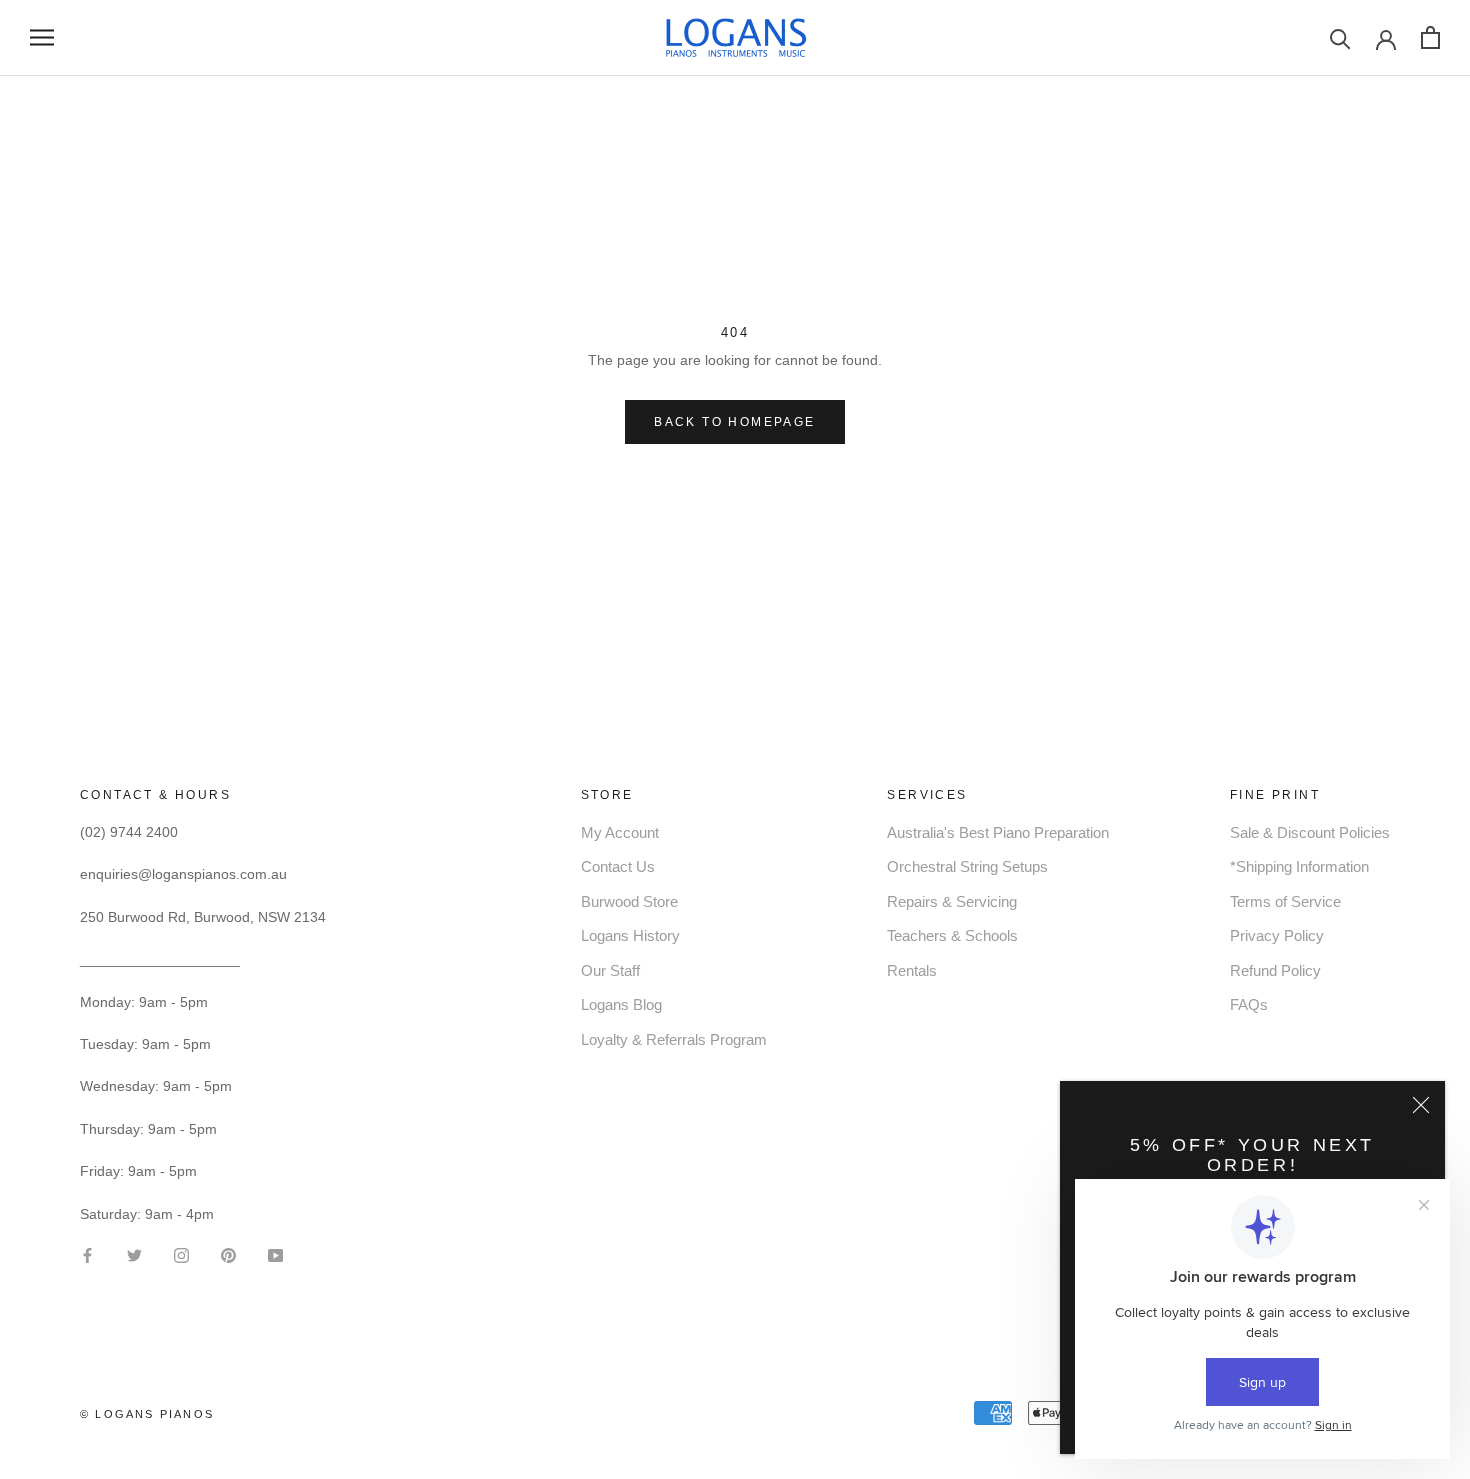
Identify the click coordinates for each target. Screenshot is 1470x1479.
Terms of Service (1285, 901)
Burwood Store (629, 901)
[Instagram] (181, 1254)
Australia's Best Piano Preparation (998, 832)
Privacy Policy (1277, 935)
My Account (620, 832)
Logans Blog (621, 1004)
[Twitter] (134, 1254)
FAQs (1249, 1004)
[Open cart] (1430, 37)
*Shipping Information (1299, 866)
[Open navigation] (42, 37)
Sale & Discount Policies (1310, 832)
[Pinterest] (228, 1254)
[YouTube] (275, 1254)
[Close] (1421, 1105)
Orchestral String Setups (967, 866)
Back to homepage (734, 422)
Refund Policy (1275, 970)
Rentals (912, 970)
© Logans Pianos (147, 1414)
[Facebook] (87, 1254)
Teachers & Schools (952, 935)
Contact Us (618, 866)
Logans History (630, 935)
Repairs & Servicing (952, 901)
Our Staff (610, 970)
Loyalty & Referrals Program (674, 1039)
